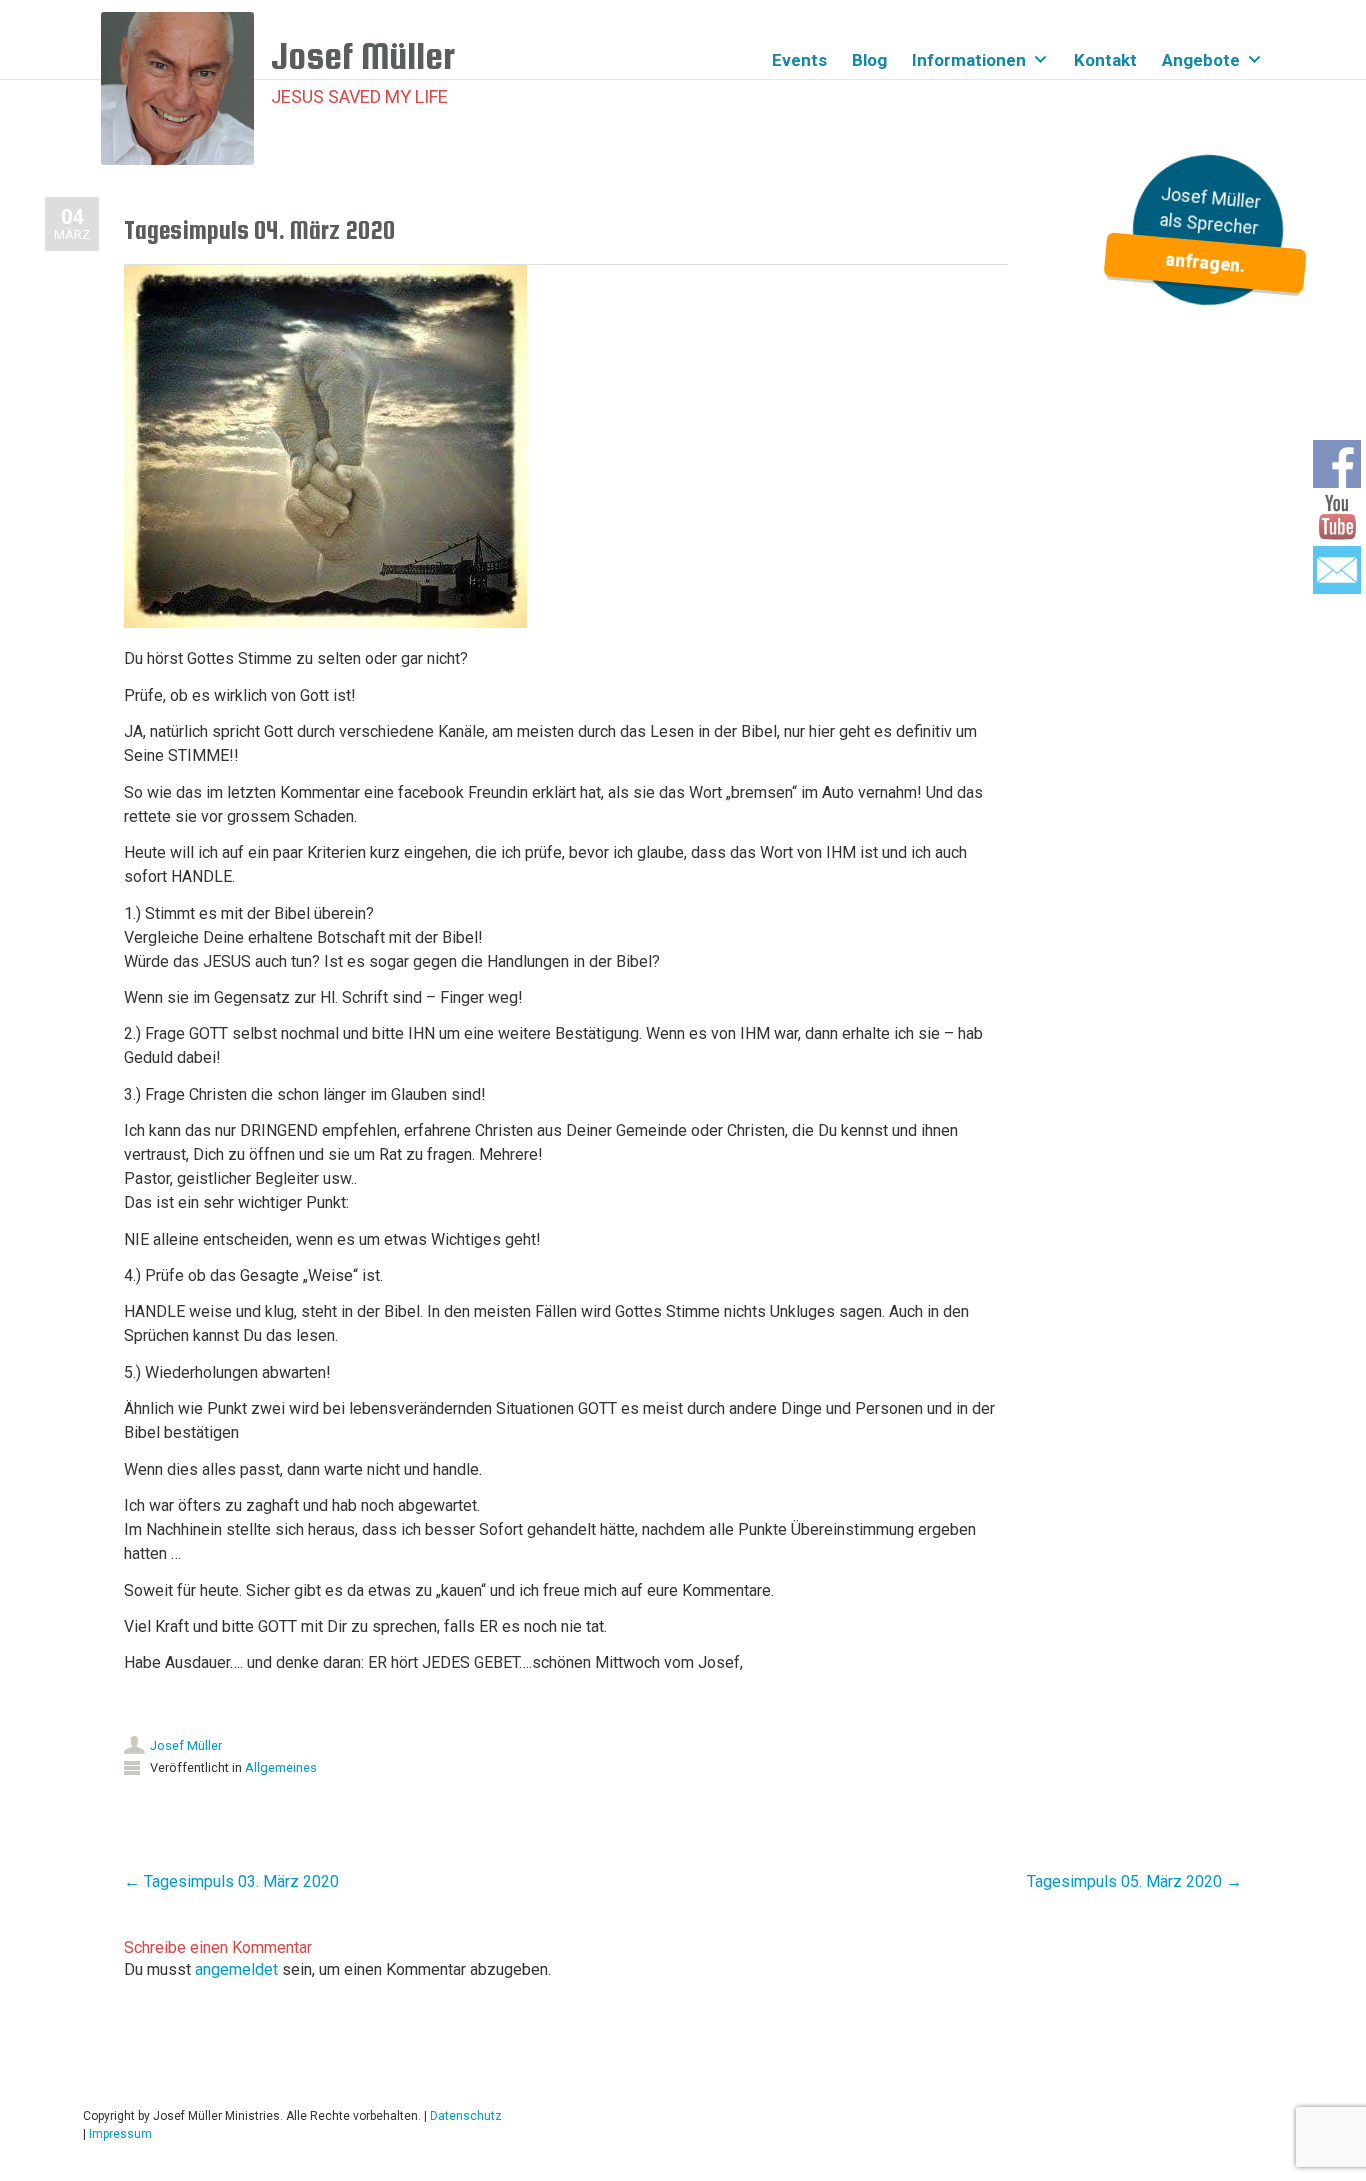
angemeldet (236, 1969)
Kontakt (1105, 60)
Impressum (120, 2134)
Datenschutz (466, 2116)
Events (799, 60)
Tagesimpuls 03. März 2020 (231, 1881)
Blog (869, 60)
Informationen (969, 60)
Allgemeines (281, 1767)
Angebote (1201, 60)
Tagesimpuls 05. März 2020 (1134, 1881)
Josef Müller (186, 1745)
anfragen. (1204, 262)
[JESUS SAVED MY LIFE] (186, 88)
